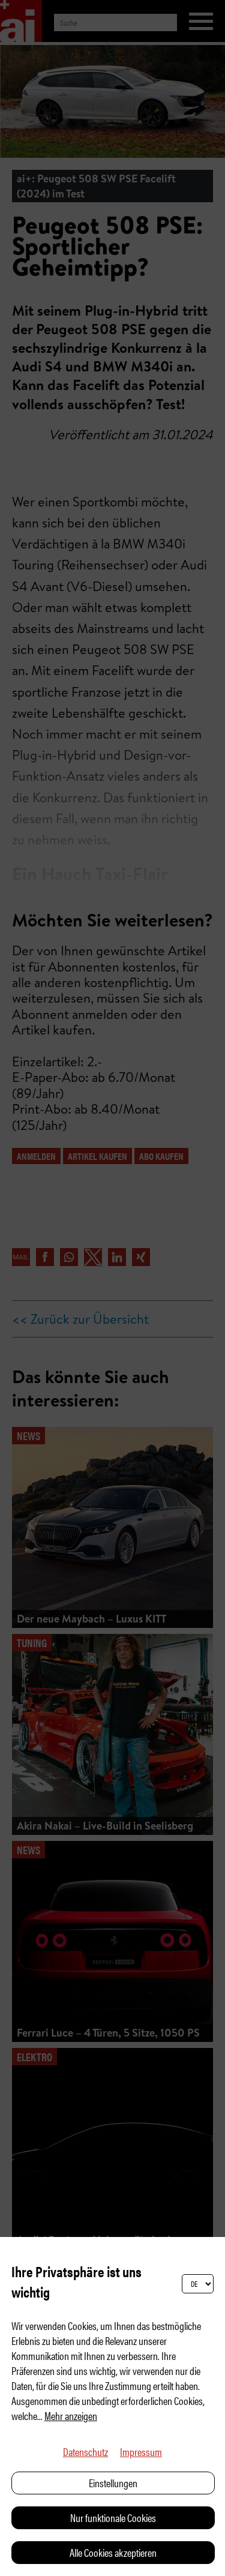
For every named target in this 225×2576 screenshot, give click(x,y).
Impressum (141, 2451)
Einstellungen (113, 2483)
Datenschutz (85, 2451)
